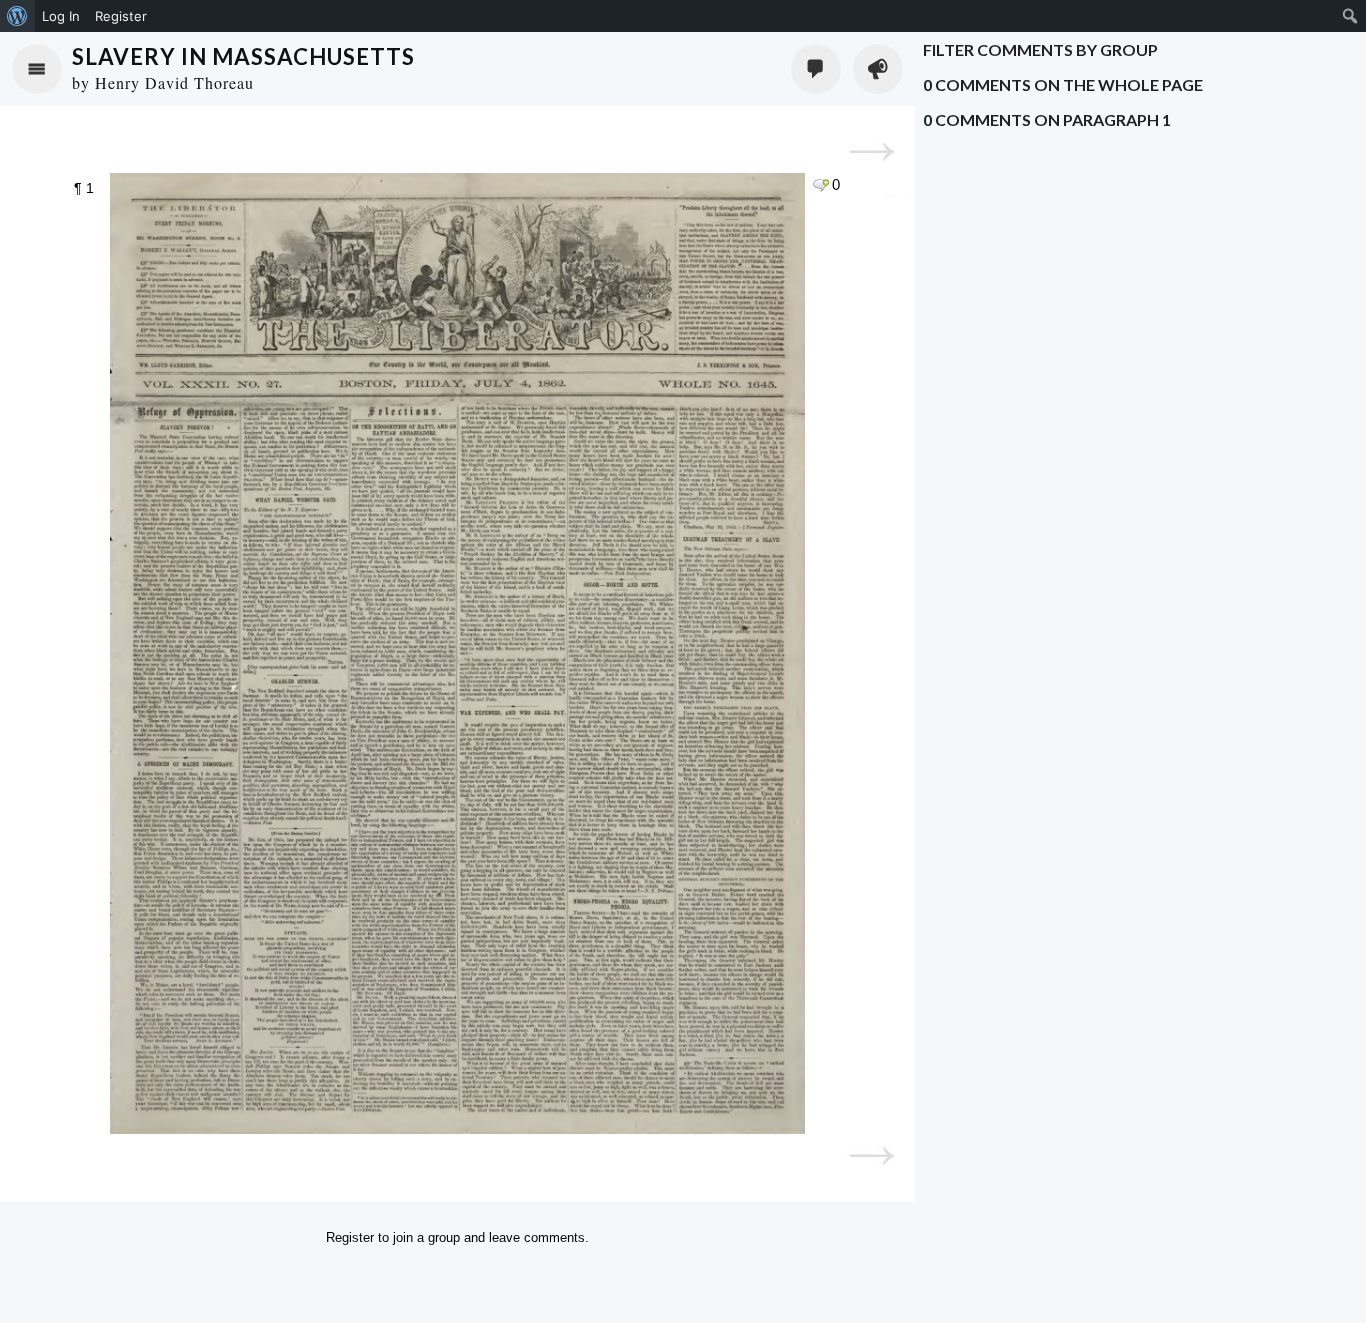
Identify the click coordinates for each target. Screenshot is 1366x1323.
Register (350, 1237)
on (1063, 84)
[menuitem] (17, 16)
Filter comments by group (1040, 49)
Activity (878, 69)
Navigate (37, 69)
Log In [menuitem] (61, 16)
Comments (816, 69)
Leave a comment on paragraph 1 (820, 185)
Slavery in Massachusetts (243, 56)
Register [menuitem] (121, 16)
